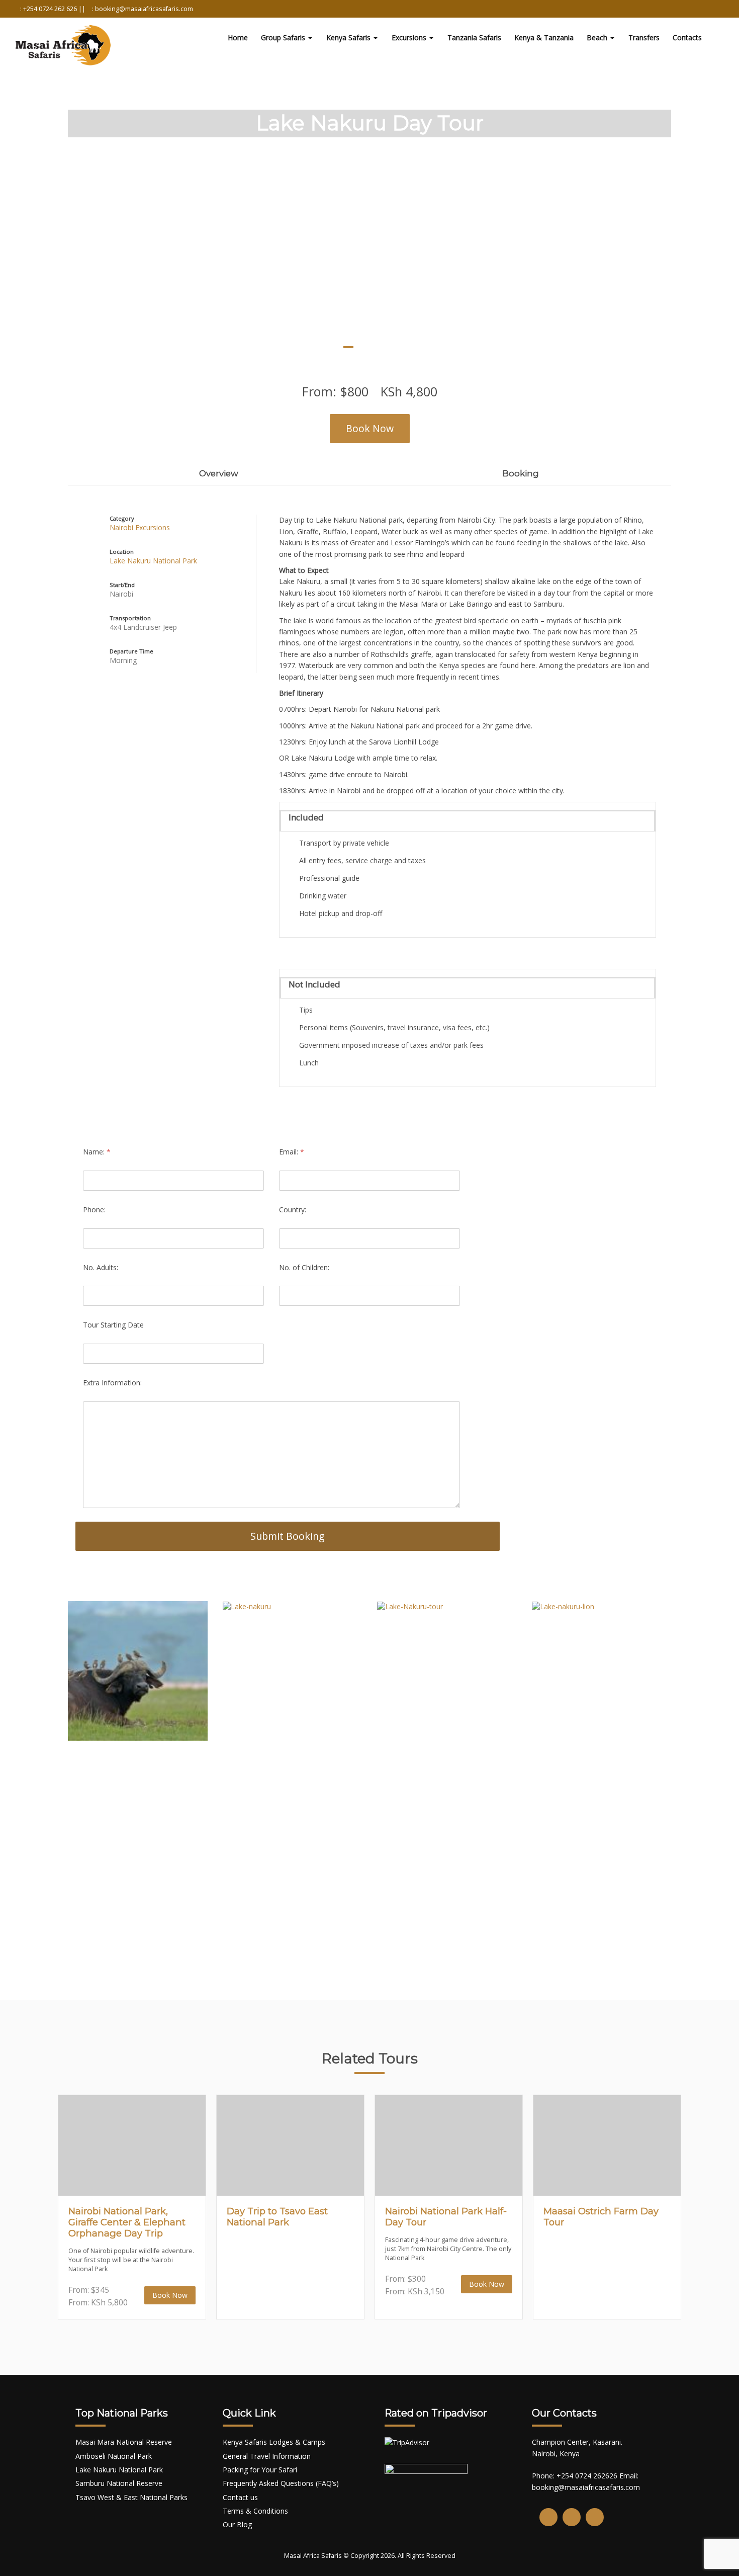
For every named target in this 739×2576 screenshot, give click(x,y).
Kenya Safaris (349, 37)
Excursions (410, 37)
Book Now (370, 428)
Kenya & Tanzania (544, 37)
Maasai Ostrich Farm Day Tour (601, 2217)
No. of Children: (304, 1267)
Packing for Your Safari (260, 2470)
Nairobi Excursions (140, 527)
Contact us (240, 2497)
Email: (292, 1152)
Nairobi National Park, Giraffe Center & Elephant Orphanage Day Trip (127, 2222)
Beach (598, 37)
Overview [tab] (219, 473)
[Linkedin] (595, 2517)
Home (238, 37)
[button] (28, 220)
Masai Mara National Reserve (124, 2442)
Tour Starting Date (113, 1325)
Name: (97, 1152)
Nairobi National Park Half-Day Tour (446, 2217)
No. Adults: (101, 1267)
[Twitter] (572, 2517)
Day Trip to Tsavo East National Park (277, 2217)
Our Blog (237, 2524)
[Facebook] (548, 2517)
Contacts (687, 37)
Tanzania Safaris (474, 37)
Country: (293, 1210)
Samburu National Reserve (119, 2483)
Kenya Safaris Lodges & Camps (274, 2442)
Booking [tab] (521, 473)
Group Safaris (284, 37)
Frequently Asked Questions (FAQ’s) (281, 2483)
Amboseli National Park (114, 2456)
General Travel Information (267, 2456)
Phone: (94, 1210)
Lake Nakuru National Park (153, 561)
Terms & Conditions (255, 2511)
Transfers (644, 37)
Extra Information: (112, 1383)
